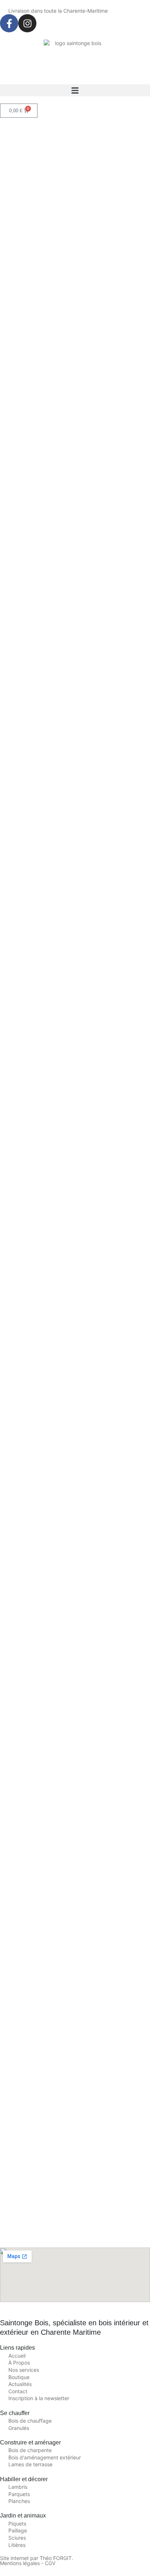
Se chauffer (15, 2413)
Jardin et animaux (23, 2516)
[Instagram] (27, 23)
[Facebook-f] (9, 23)
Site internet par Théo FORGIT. (37, 2558)
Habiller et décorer (24, 2479)
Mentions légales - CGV (28, 2563)
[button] (75, 90)
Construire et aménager (30, 2442)
